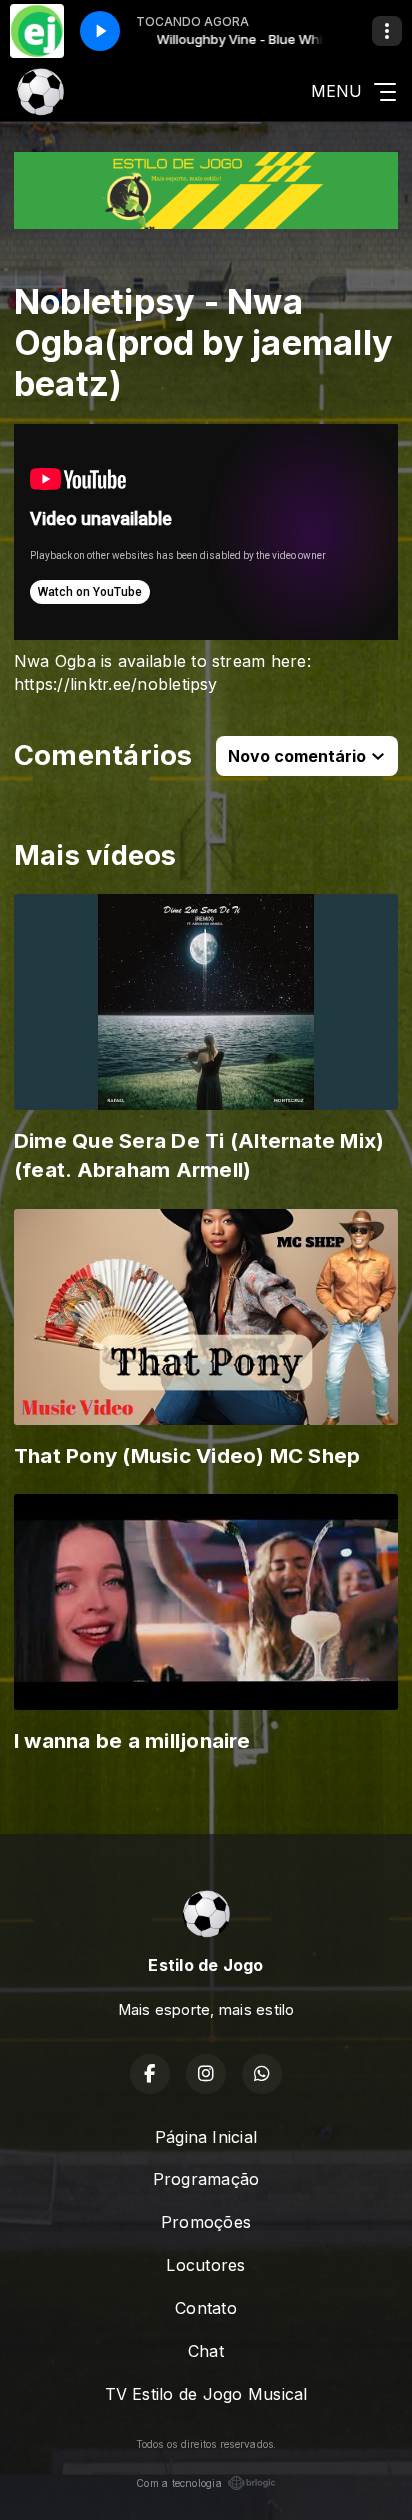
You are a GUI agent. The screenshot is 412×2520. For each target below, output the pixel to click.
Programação (206, 2179)
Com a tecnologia (179, 2483)
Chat (206, 2351)
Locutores (205, 2265)
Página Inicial (206, 2137)
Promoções (206, 2222)
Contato (206, 2308)
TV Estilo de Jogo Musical (206, 2394)
